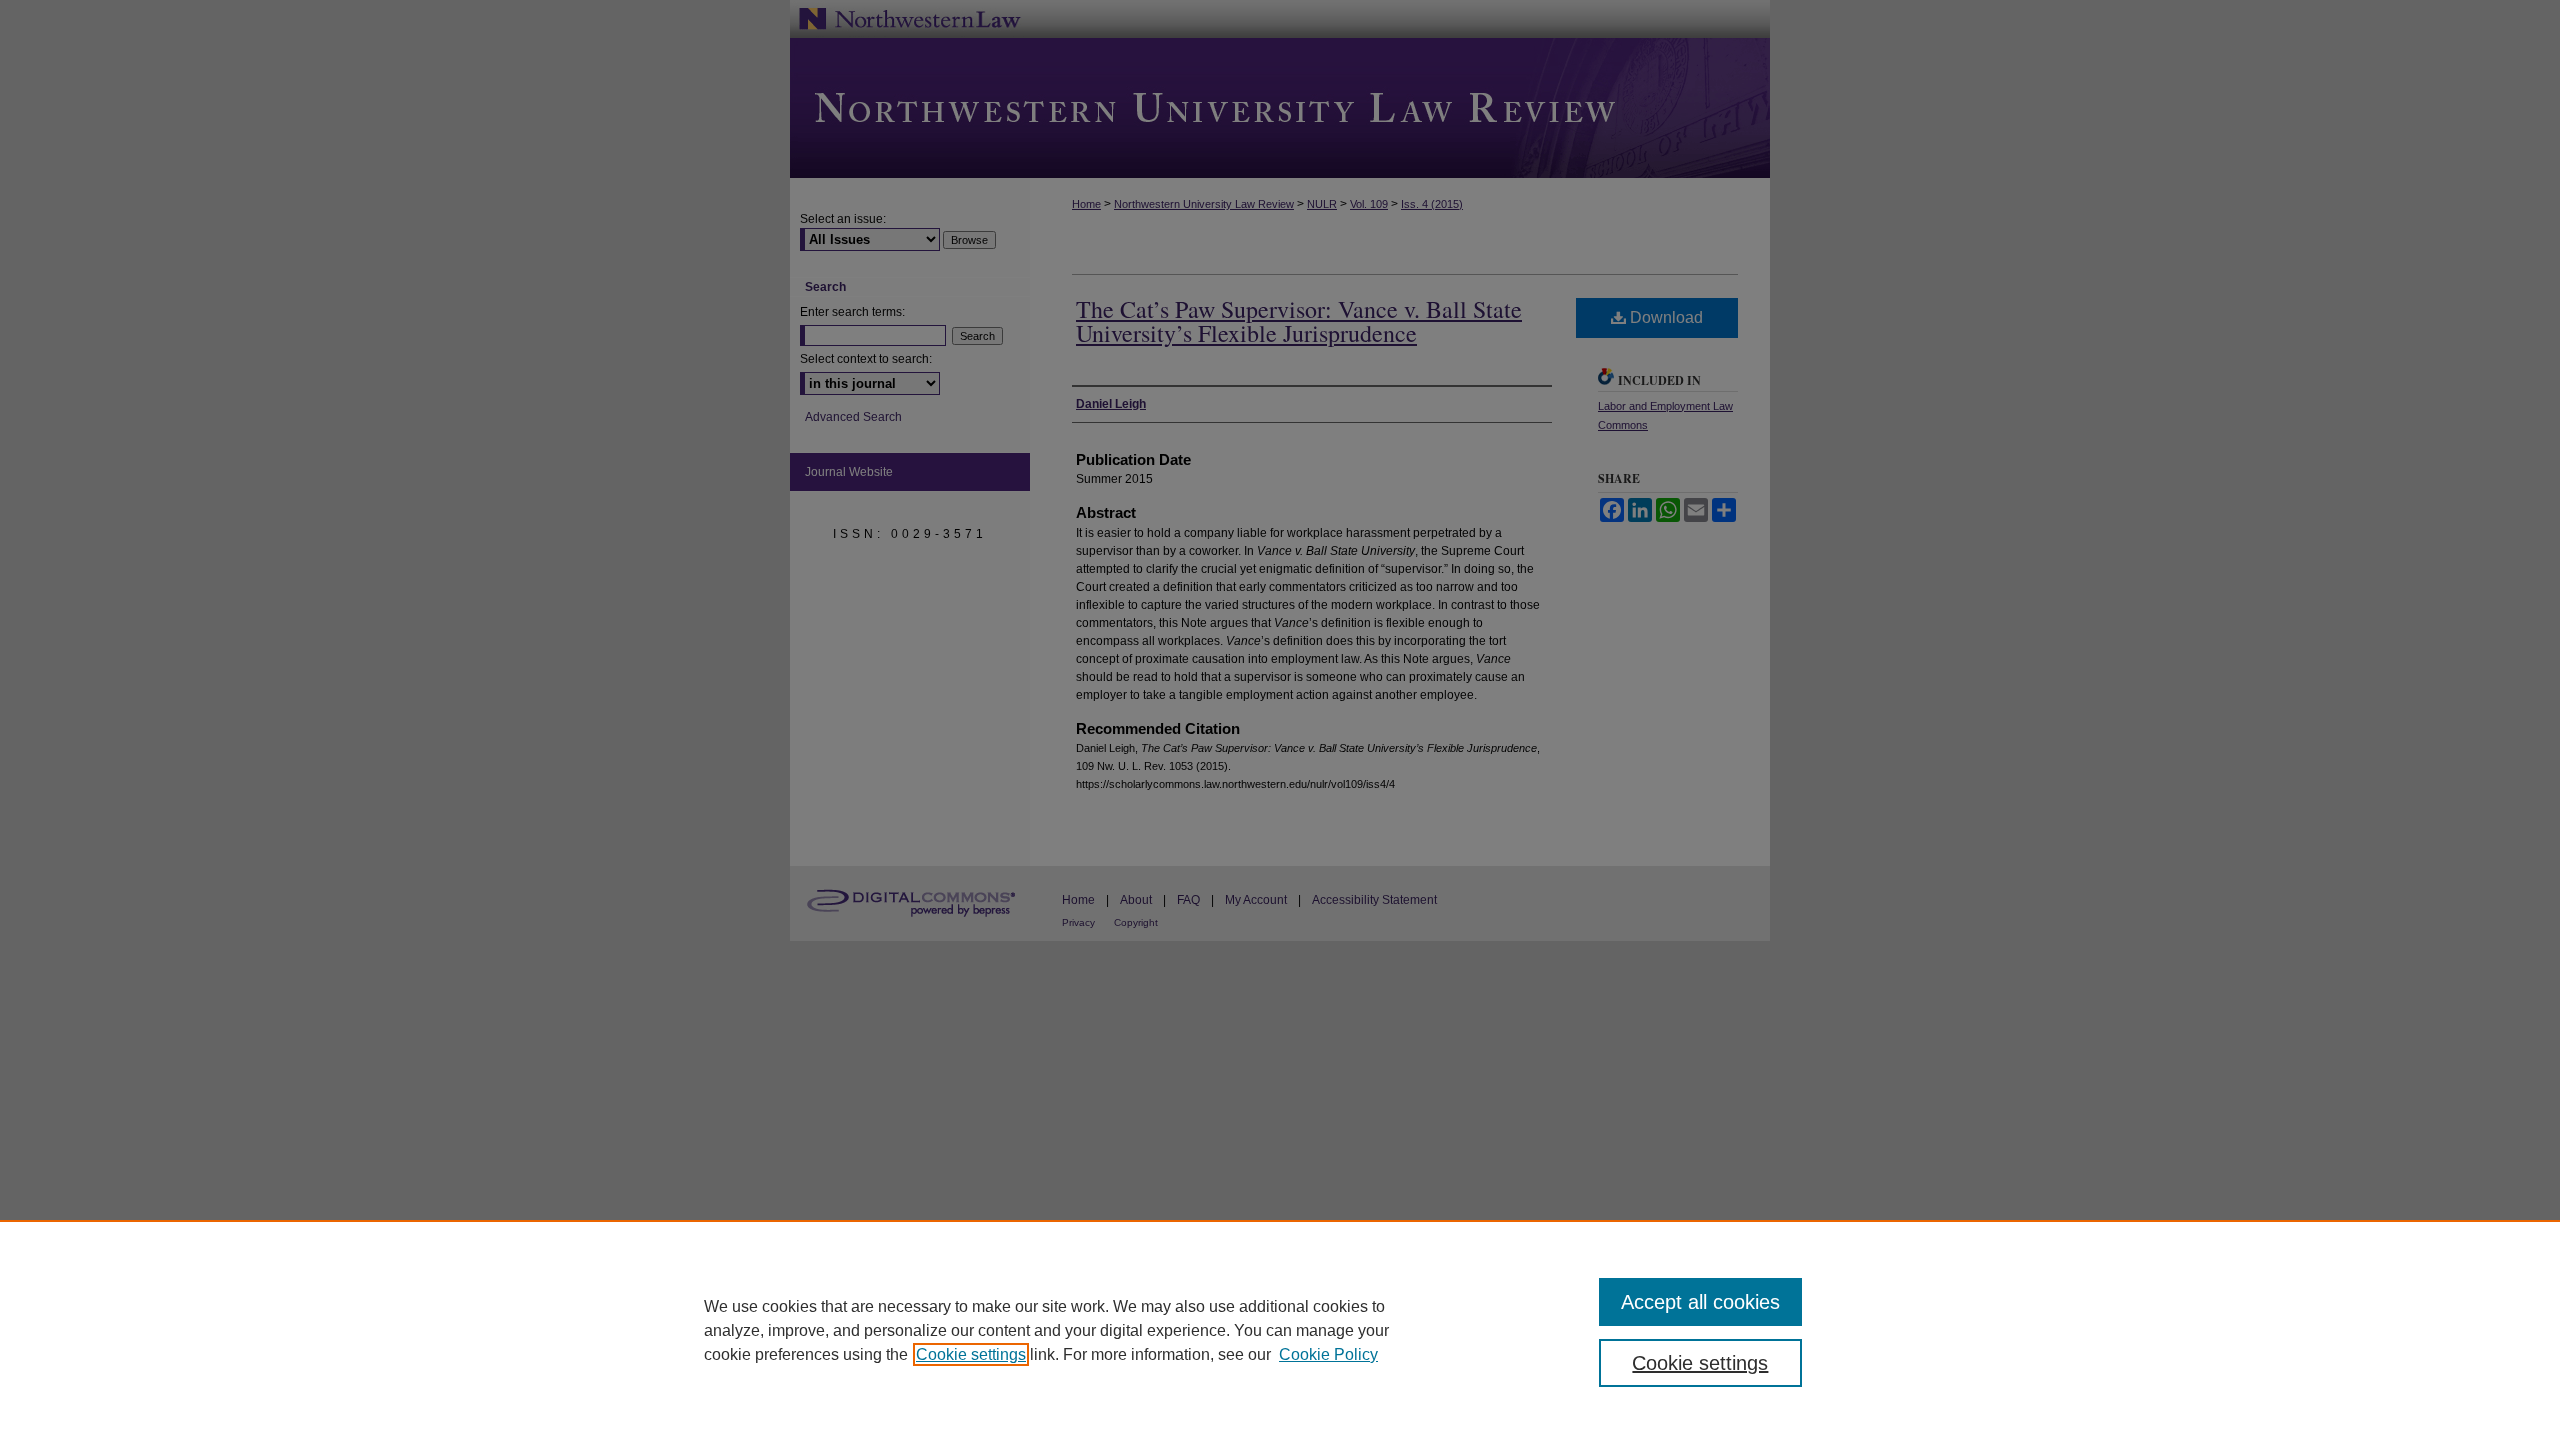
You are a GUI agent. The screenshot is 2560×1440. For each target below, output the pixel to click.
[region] (1280, 1330)
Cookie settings (971, 1354)
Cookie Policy (1328, 1354)
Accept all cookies (1700, 1302)
